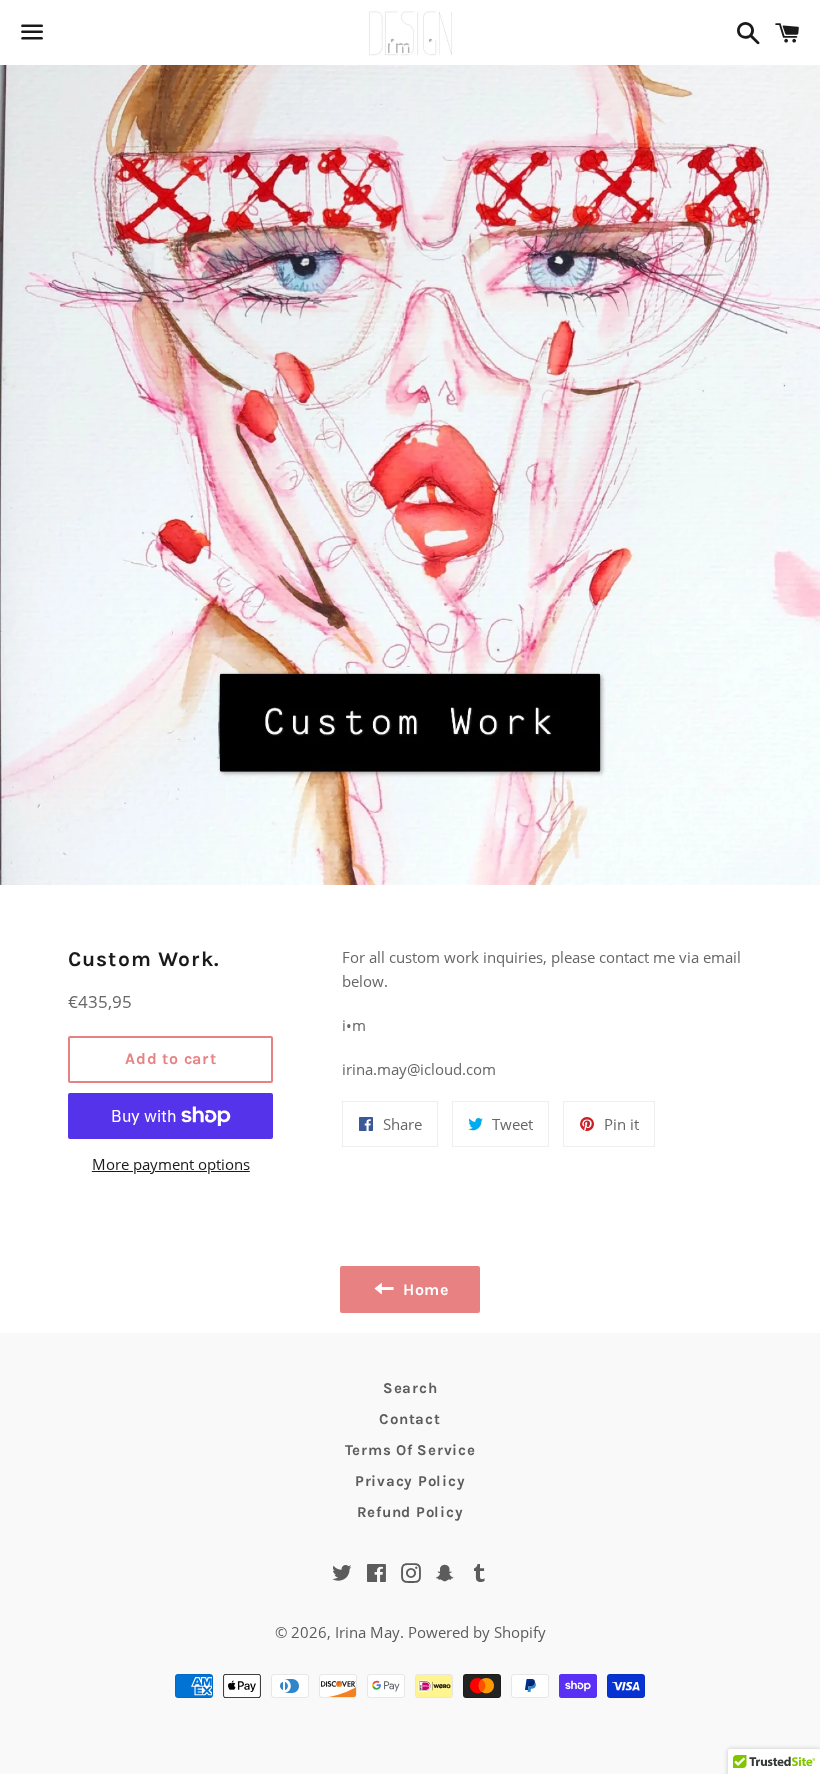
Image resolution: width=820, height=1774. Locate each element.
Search (410, 1388)
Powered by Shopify (477, 1632)
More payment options (171, 1164)
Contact (409, 1419)
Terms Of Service (410, 1450)
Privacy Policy (410, 1481)
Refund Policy (410, 1512)
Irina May (367, 1632)
